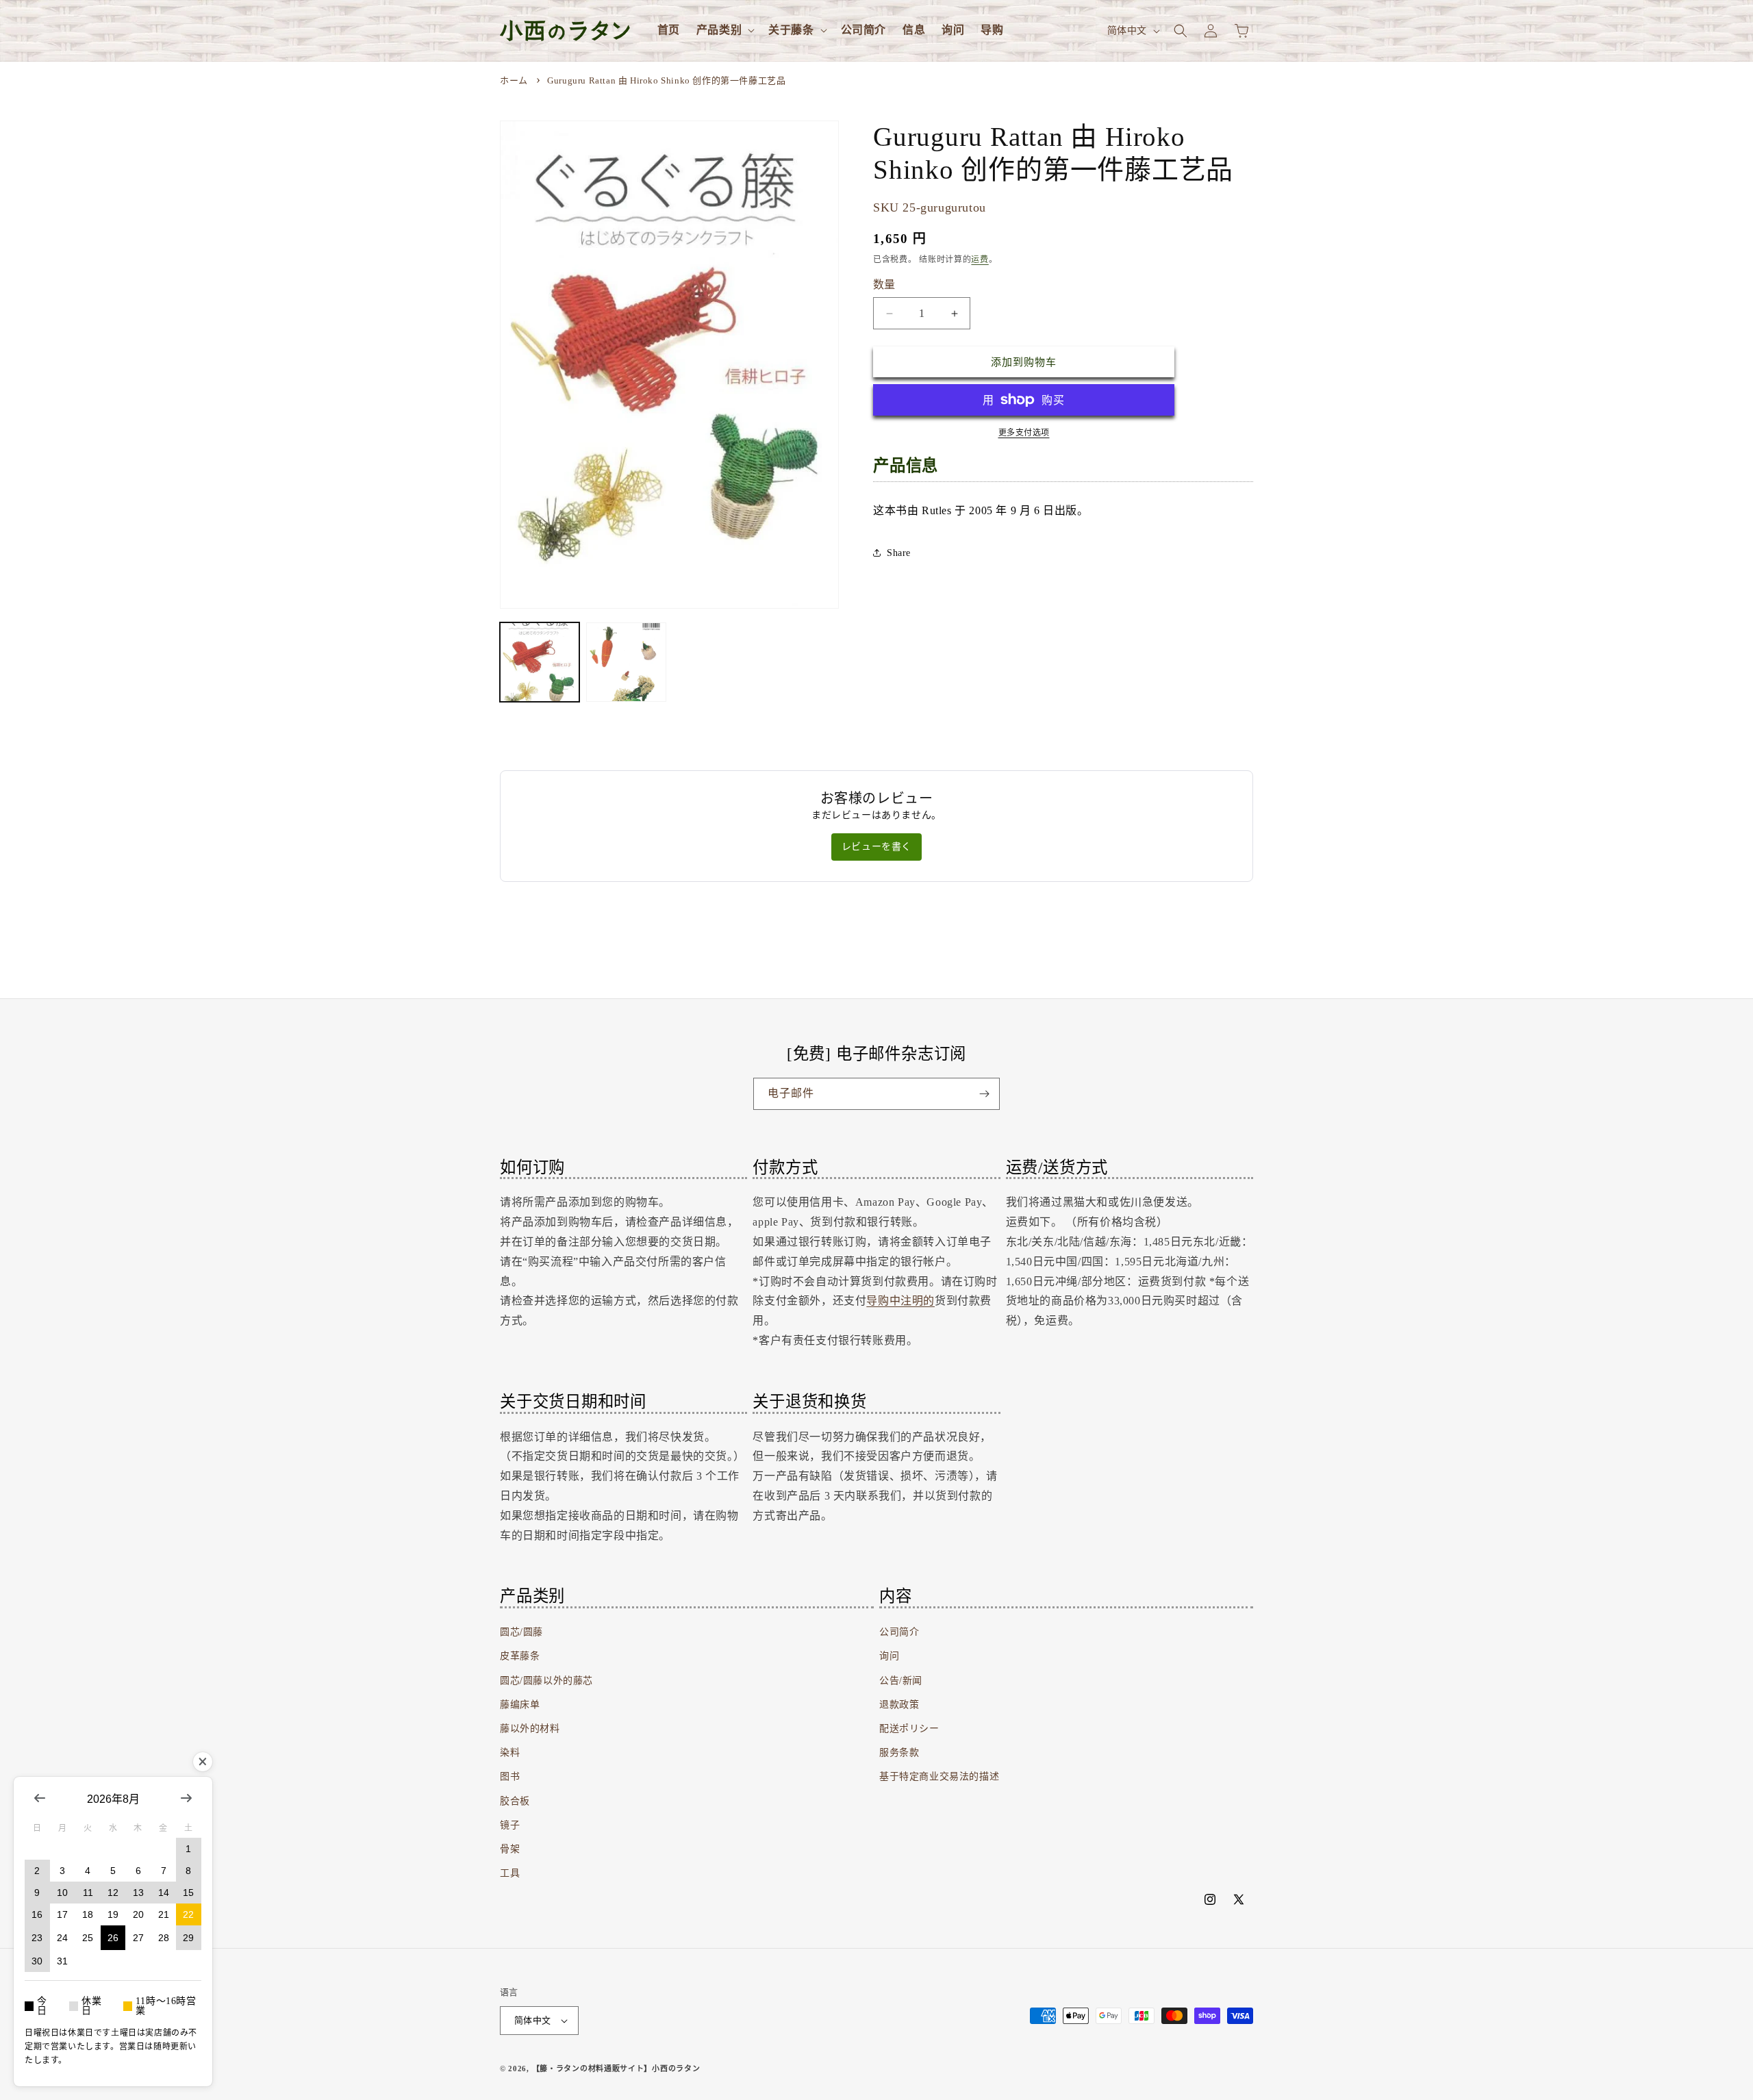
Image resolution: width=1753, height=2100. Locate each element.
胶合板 (515, 1801)
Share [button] (899, 553)
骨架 (510, 1849)
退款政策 (899, 1705)
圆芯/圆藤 (521, 1632)
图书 (510, 1776)
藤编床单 (520, 1705)
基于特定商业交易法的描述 (939, 1776)
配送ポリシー (909, 1729)
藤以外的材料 (530, 1729)
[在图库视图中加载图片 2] (626, 662)
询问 (889, 1656)
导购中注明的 (900, 1301)
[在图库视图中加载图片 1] (540, 662)
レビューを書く (876, 847)
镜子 (510, 1825)
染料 (510, 1753)
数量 (884, 284)
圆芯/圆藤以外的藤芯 (546, 1681)
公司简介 (899, 1632)
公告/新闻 (901, 1681)
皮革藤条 (520, 1656)
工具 (510, 1873)
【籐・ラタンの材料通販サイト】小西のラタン (616, 2069)
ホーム (514, 80)
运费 (980, 260)
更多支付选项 (1024, 433)
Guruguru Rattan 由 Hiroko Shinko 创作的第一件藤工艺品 (666, 80)
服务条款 (899, 1753)
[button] (724, 30)
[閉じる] (203, 1762)
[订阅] (984, 1094)
